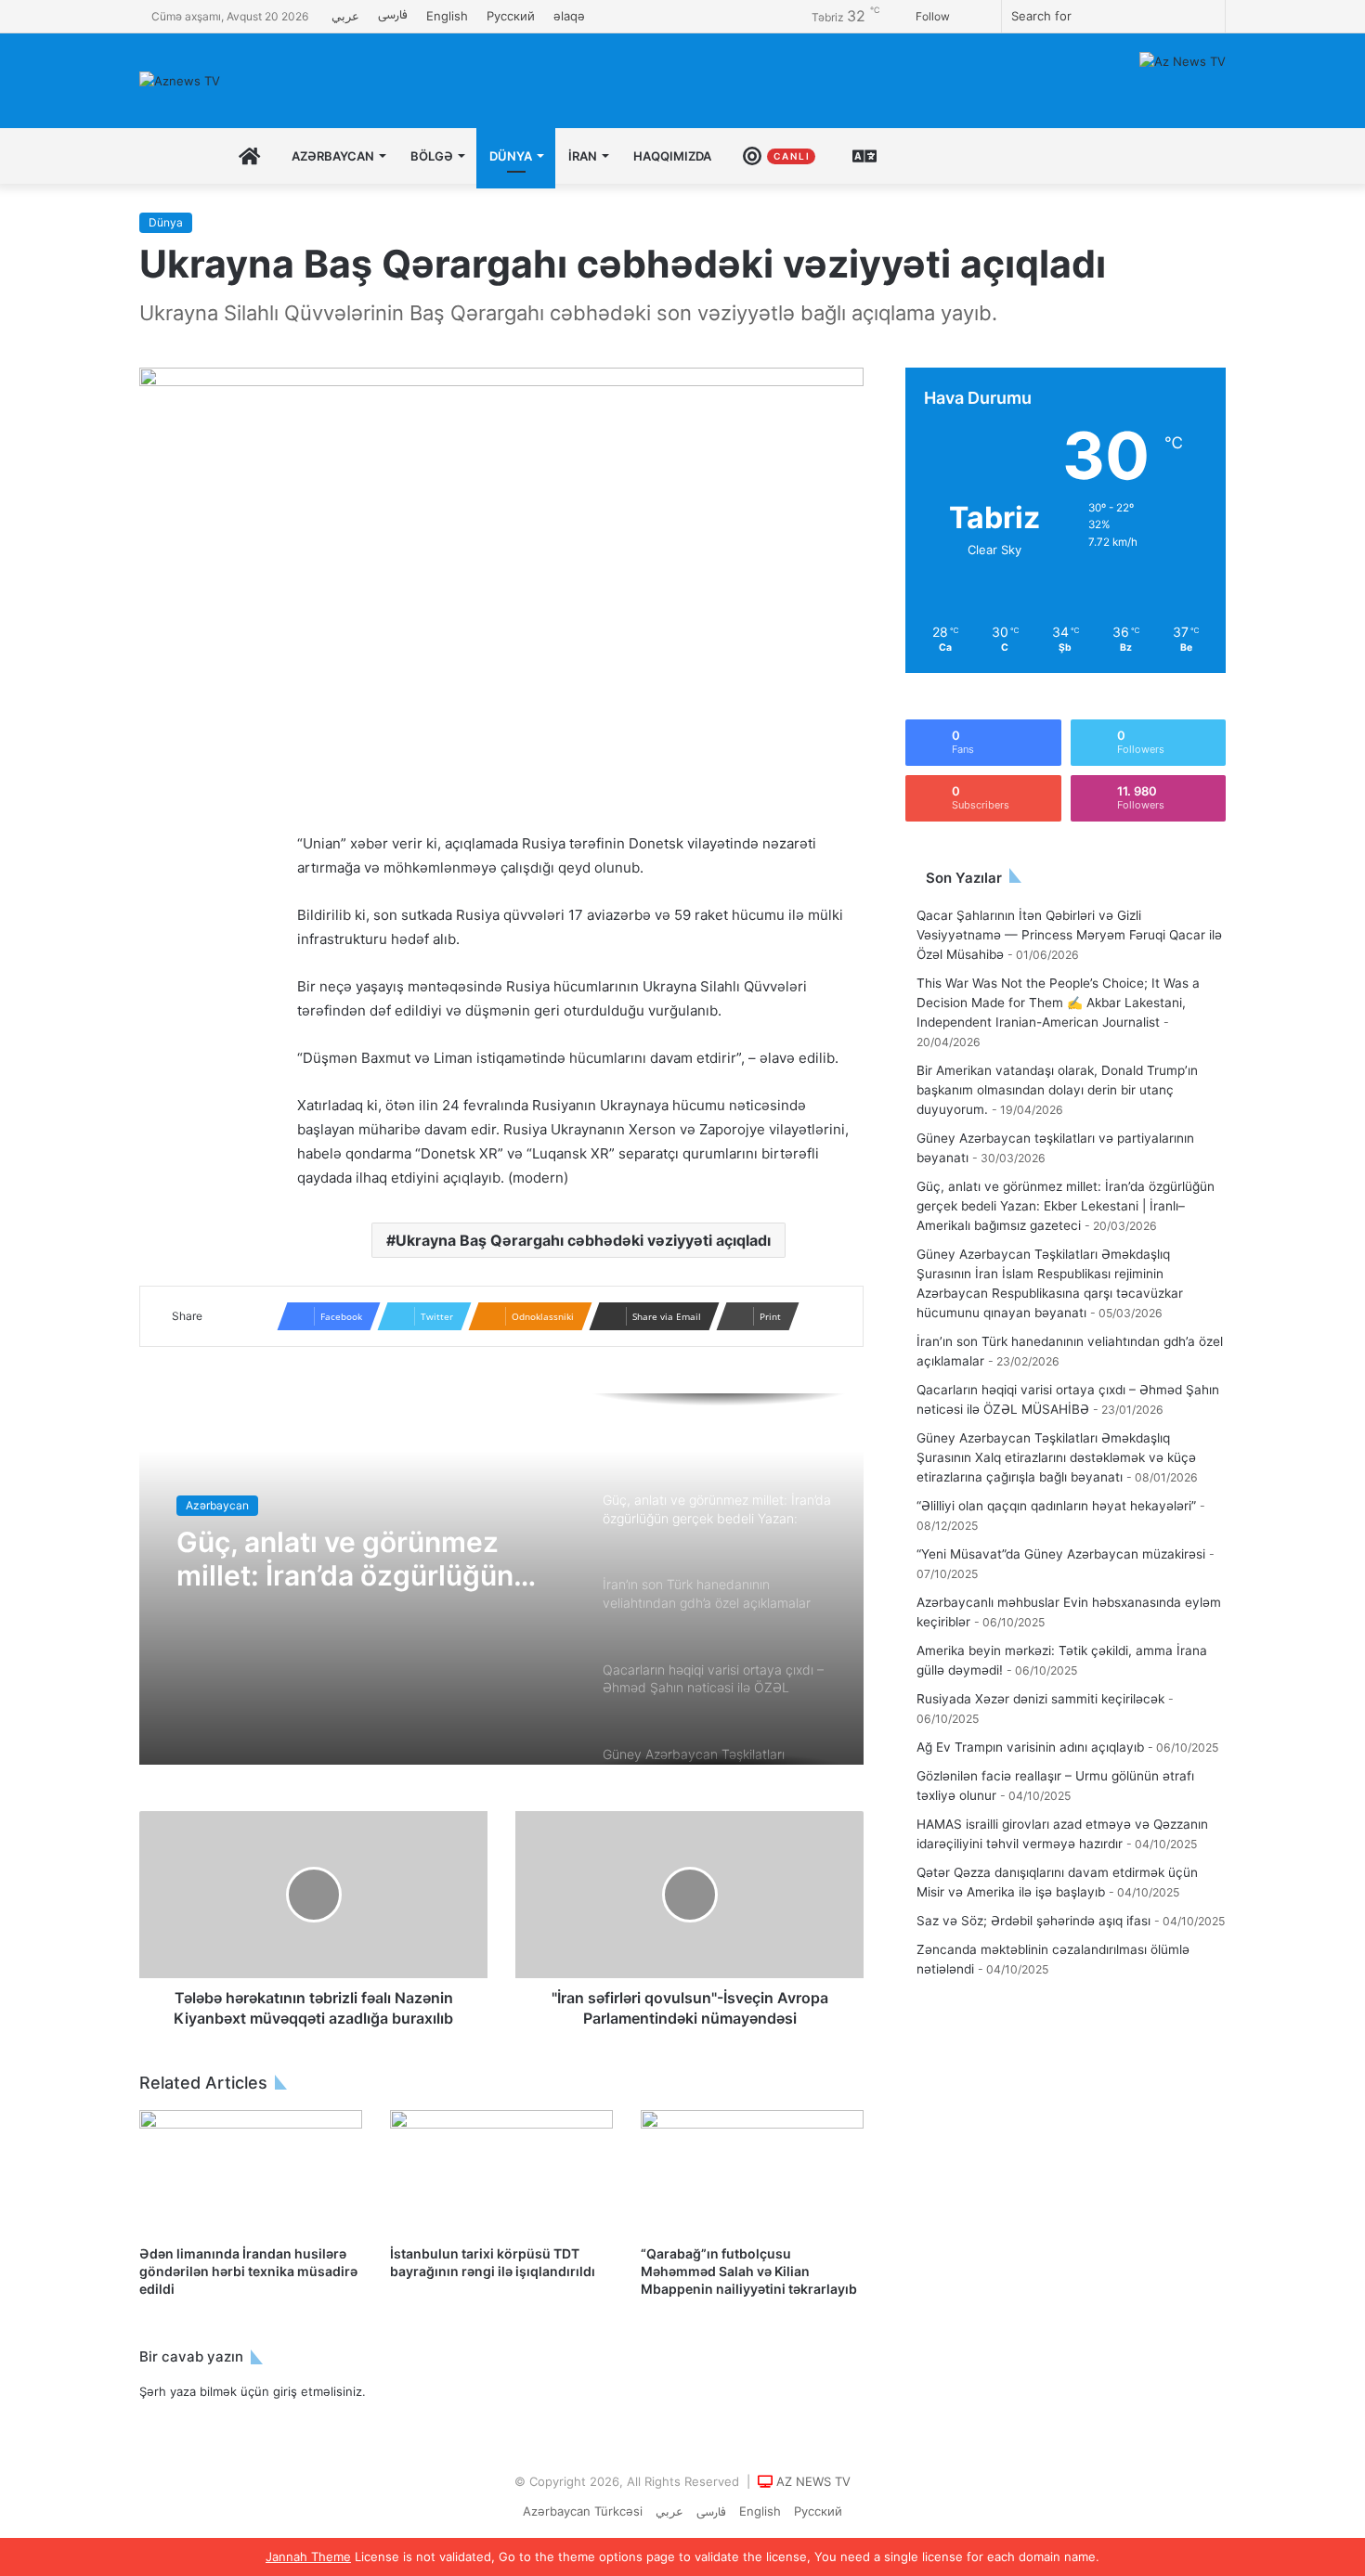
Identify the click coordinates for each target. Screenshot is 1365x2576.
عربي (345, 16)
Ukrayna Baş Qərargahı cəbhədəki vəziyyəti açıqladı (583, 1240)
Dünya (511, 156)
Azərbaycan (333, 156)
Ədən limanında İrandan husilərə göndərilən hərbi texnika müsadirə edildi (248, 2271)
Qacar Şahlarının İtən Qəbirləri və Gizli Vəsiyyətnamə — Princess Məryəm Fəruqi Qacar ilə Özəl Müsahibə (1069, 935)
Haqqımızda (672, 156)
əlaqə (569, 16)
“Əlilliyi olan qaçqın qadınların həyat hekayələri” (1056, 1506)
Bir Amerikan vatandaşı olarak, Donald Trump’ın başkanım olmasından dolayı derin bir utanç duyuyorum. (1057, 1090)
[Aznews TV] (180, 81)
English (447, 16)
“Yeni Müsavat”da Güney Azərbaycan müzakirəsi (1061, 1554)
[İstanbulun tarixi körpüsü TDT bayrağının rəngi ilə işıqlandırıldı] (501, 2173)
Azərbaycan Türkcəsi (583, 2511)
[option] (501, 1579)
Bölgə (432, 156)
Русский (511, 16)
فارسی (393, 16)
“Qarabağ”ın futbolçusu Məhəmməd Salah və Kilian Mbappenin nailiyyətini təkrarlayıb (749, 2271)
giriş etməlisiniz (318, 2391)
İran (583, 156)
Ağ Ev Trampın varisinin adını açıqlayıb (1030, 1747)
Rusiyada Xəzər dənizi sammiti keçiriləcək (1040, 1699)
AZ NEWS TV (813, 2481)
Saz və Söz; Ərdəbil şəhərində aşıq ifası (1033, 1921)
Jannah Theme (308, 2557)
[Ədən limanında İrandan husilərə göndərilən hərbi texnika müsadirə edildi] (251, 2173)
